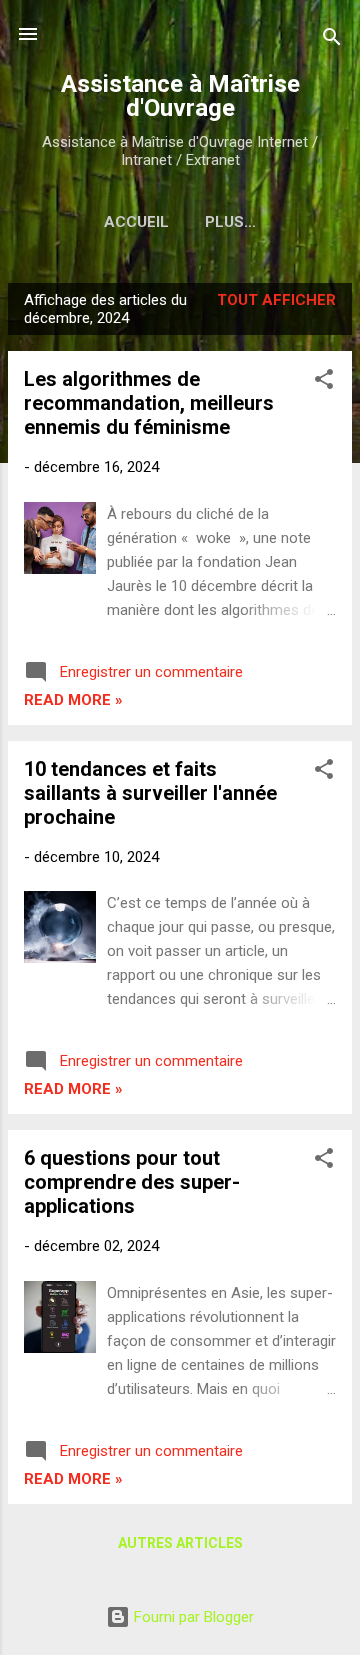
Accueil (136, 222)
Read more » (73, 700)
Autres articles (180, 1543)
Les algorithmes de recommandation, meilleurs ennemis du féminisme (149, 403)
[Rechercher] (332, 40)
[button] (324, 382)
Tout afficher (276, 300)
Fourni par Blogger (192, 1617)
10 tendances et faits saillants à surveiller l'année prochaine (150, 793)
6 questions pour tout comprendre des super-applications (132, 1182)
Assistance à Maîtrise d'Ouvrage (180, 96)
